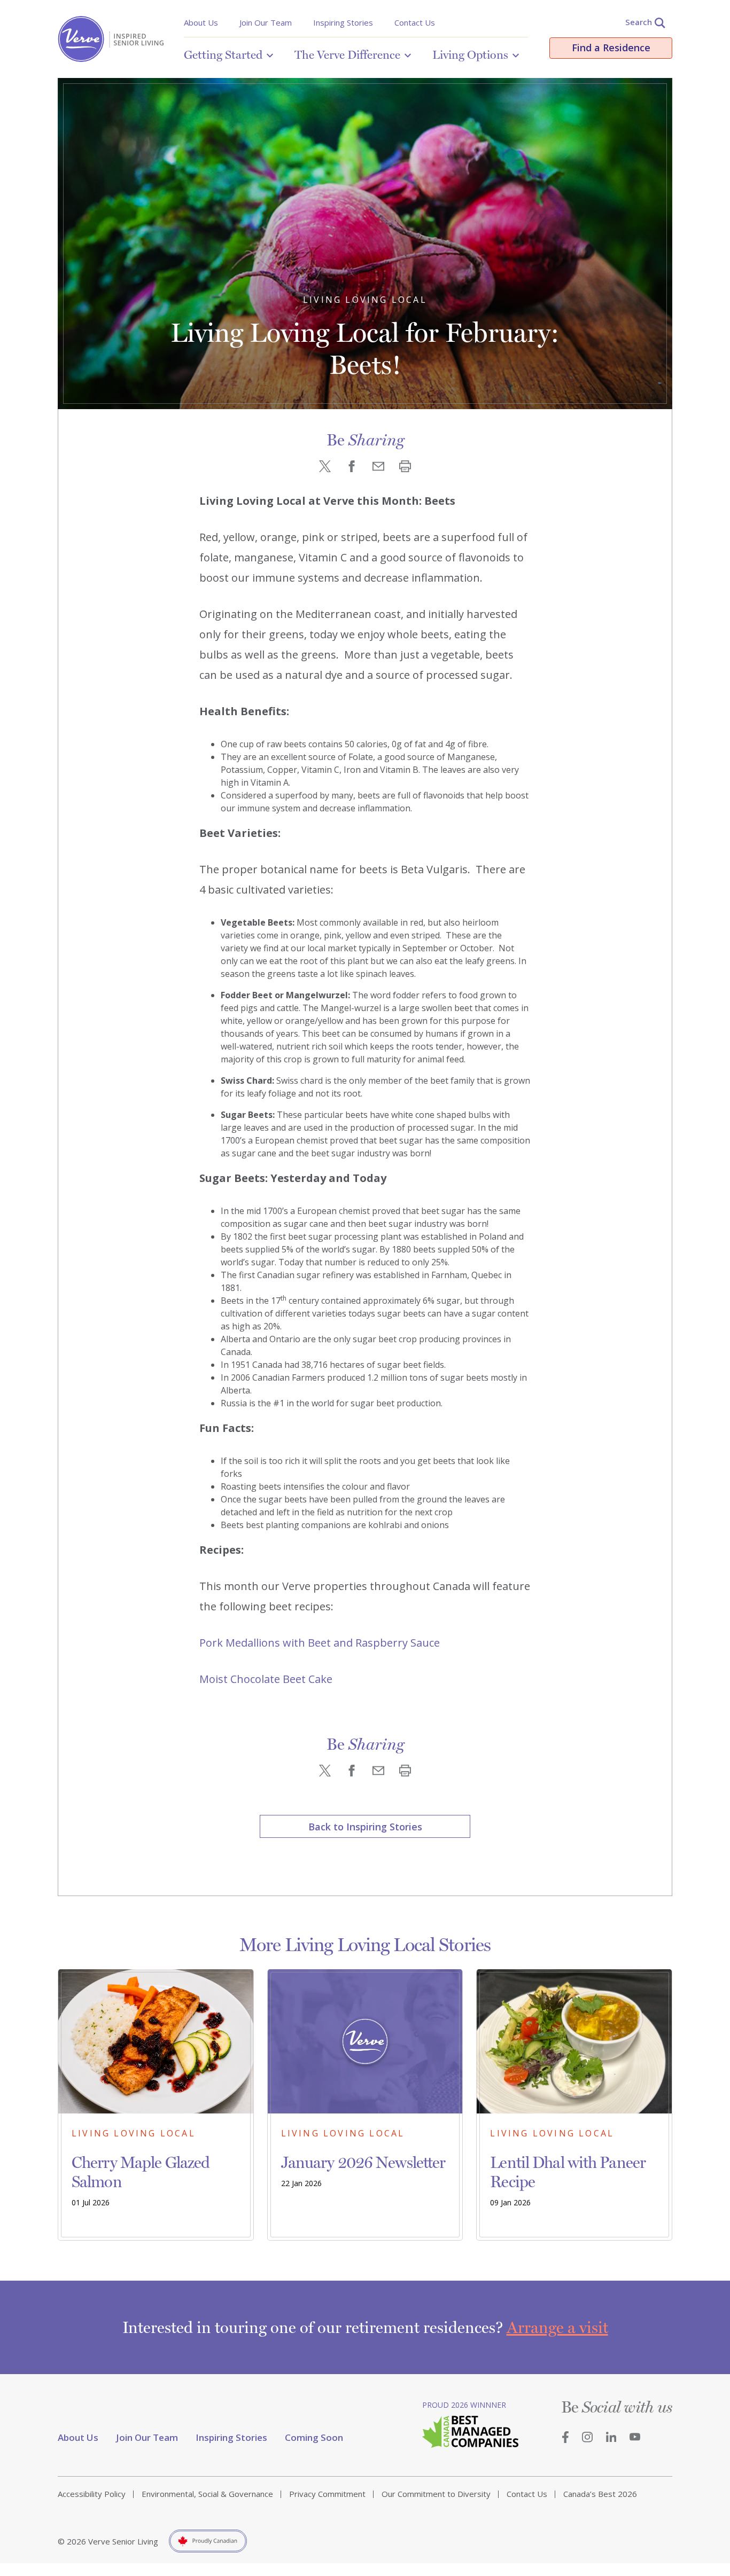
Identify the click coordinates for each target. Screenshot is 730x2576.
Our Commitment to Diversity (436, 2494)
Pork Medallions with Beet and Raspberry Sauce (320, 1643)
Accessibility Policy (92, 2494)
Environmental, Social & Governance (207, 2494)
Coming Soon (314, 2437)
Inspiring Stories (343, 22)
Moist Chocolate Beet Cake (266, 1679)
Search (639, 22)
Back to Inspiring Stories (365, 1827)
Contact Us (415, 22)
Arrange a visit (557, 2327)
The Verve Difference (347, 54)
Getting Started (223, 54)
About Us (201, 22)
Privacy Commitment (327, 2494)
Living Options (470, 54)
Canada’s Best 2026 (600, 2494)
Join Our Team (266, 22)
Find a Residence (611, 48)
